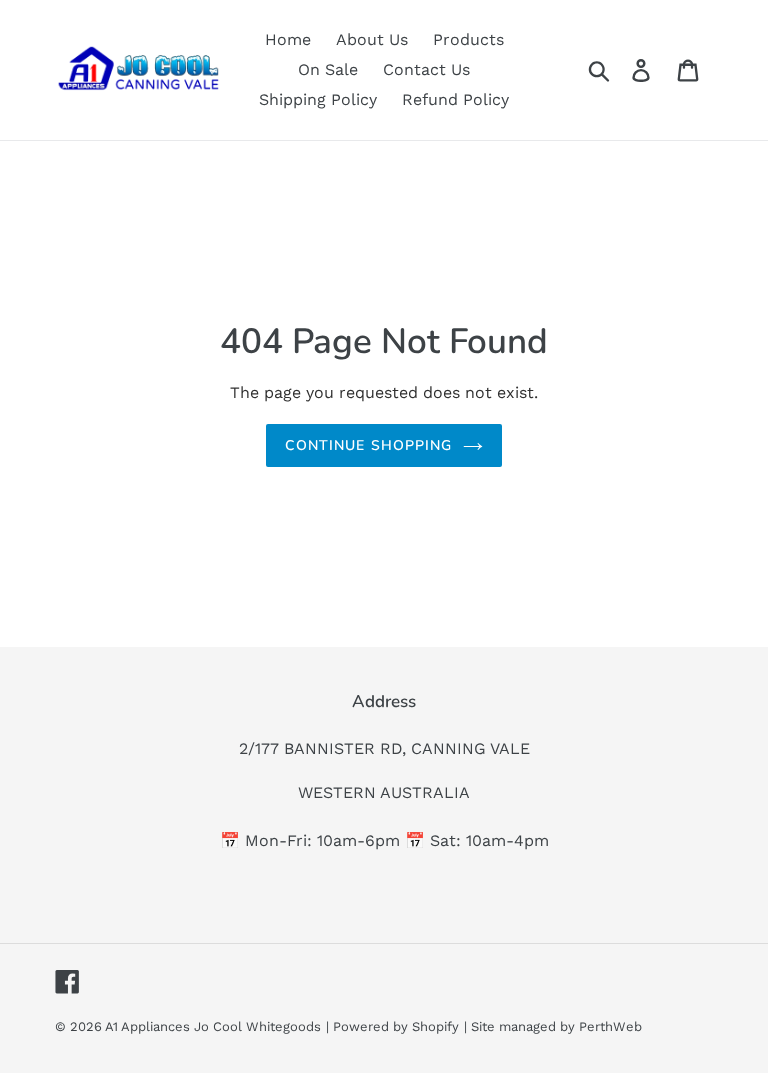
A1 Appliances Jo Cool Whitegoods (213, 1026)
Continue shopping (368, 445)
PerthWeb (610, 1026)
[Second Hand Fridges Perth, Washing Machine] (137, 69)
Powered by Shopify (396, 1026)
